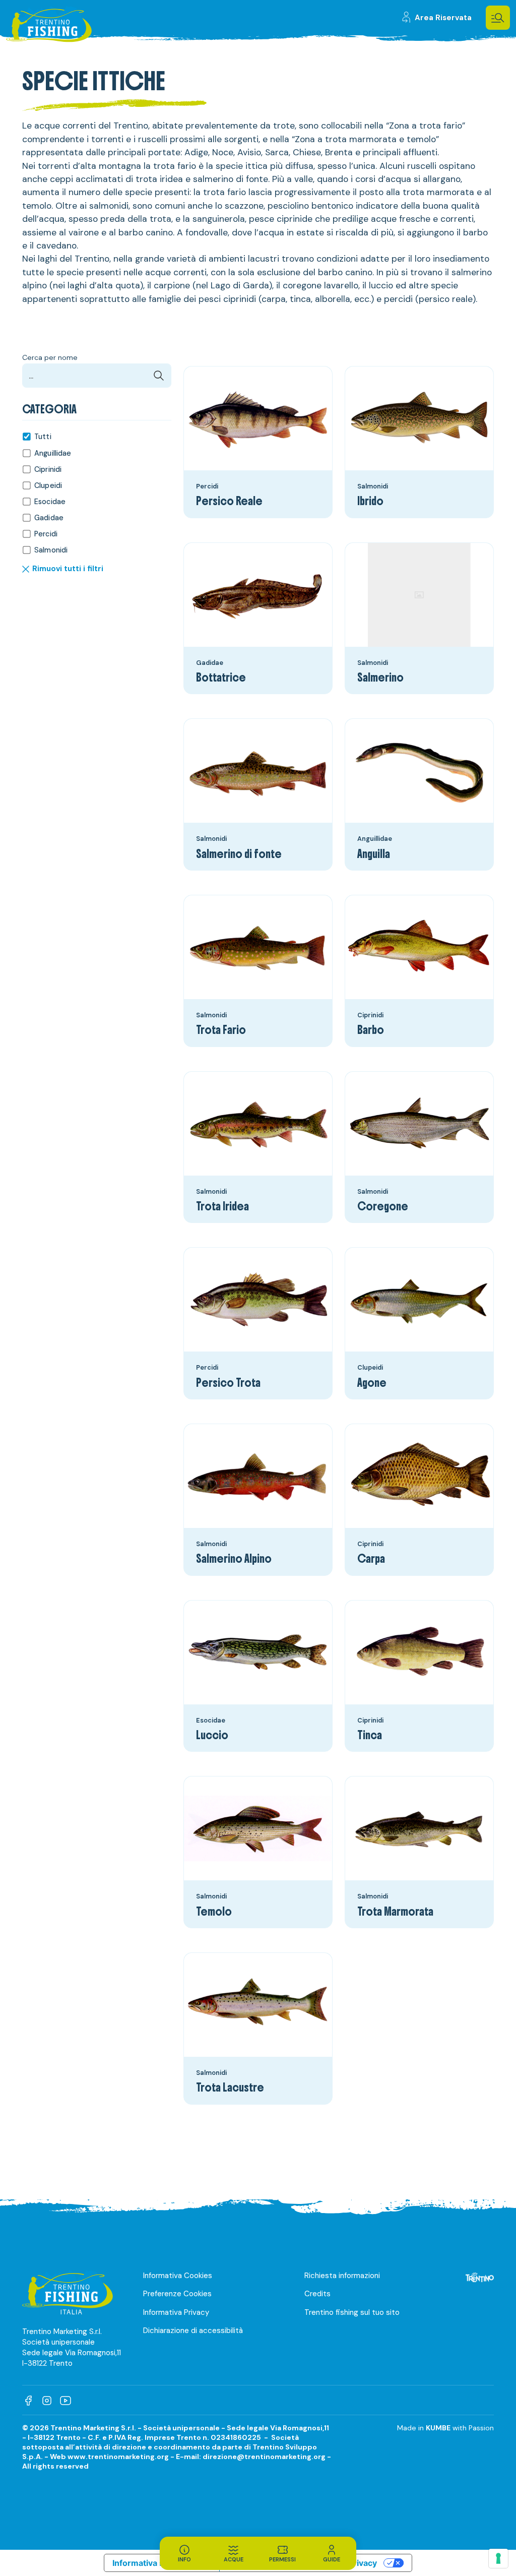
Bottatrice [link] (221, 678)
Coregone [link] (383, 1207)
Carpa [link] (371, 1559)
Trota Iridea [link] (222, 1207)
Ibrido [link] (370, 502)
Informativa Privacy (176, 2312)
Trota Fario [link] (221, 1031)
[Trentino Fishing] (49, 27)
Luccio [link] (212, 1736)
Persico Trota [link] (228, 1384)
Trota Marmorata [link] (395, 1912)
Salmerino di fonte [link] (239, 855)
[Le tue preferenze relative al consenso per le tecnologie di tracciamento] (498, 2558)
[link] (436, 18)
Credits (317, 2294)
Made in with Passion (445, 2428)
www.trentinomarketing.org (118, 2457)
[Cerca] (159, 376)
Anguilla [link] (374, 855)
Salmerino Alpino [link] (234, 1559)
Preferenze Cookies (177, 2294)
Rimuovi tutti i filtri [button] (68, 569)
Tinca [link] (370, 1736)
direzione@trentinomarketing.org (264, 2457)
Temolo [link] (214, 1912)
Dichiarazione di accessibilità (193, 2330)
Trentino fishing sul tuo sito (352, 2312)
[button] (498, 18)
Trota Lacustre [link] (230, 2088)
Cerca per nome (50, 358)
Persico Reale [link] (229, 502)
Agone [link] (372, 1384)
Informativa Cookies (178, 2276)
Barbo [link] (371, 1031)
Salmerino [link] (380, 678)
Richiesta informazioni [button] (342, 2276)
